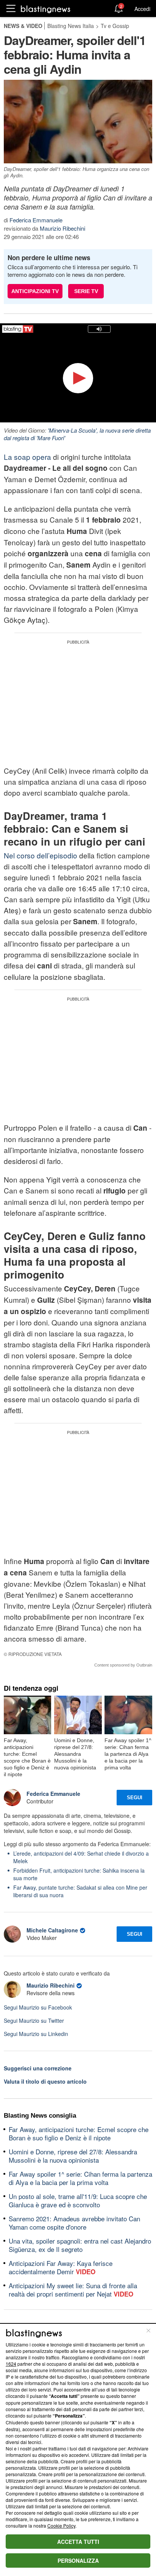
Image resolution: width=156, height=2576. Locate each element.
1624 (11, 2364)
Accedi (142, 9)
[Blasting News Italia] (46, 9)
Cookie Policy (61, 2526)
